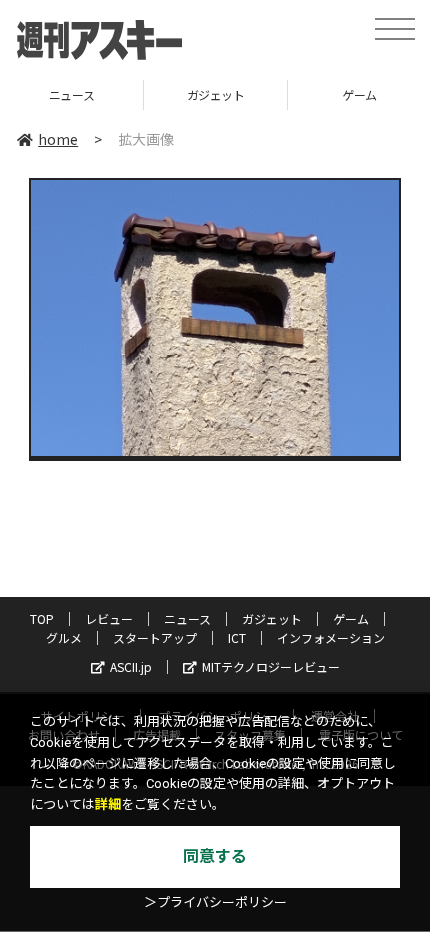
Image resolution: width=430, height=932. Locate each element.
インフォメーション (331, 637)
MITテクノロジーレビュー (271, 666)
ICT (237, 637)
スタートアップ (155, 637)
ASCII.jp (131, 666)
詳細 (108, 804)
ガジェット (142, 94)
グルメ (64, 637)
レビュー (109, 618)
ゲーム (285, 94)
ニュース (187, 618)
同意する (215, 856)
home (58, 139)
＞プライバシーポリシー (215, 902)
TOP (42, 618)
